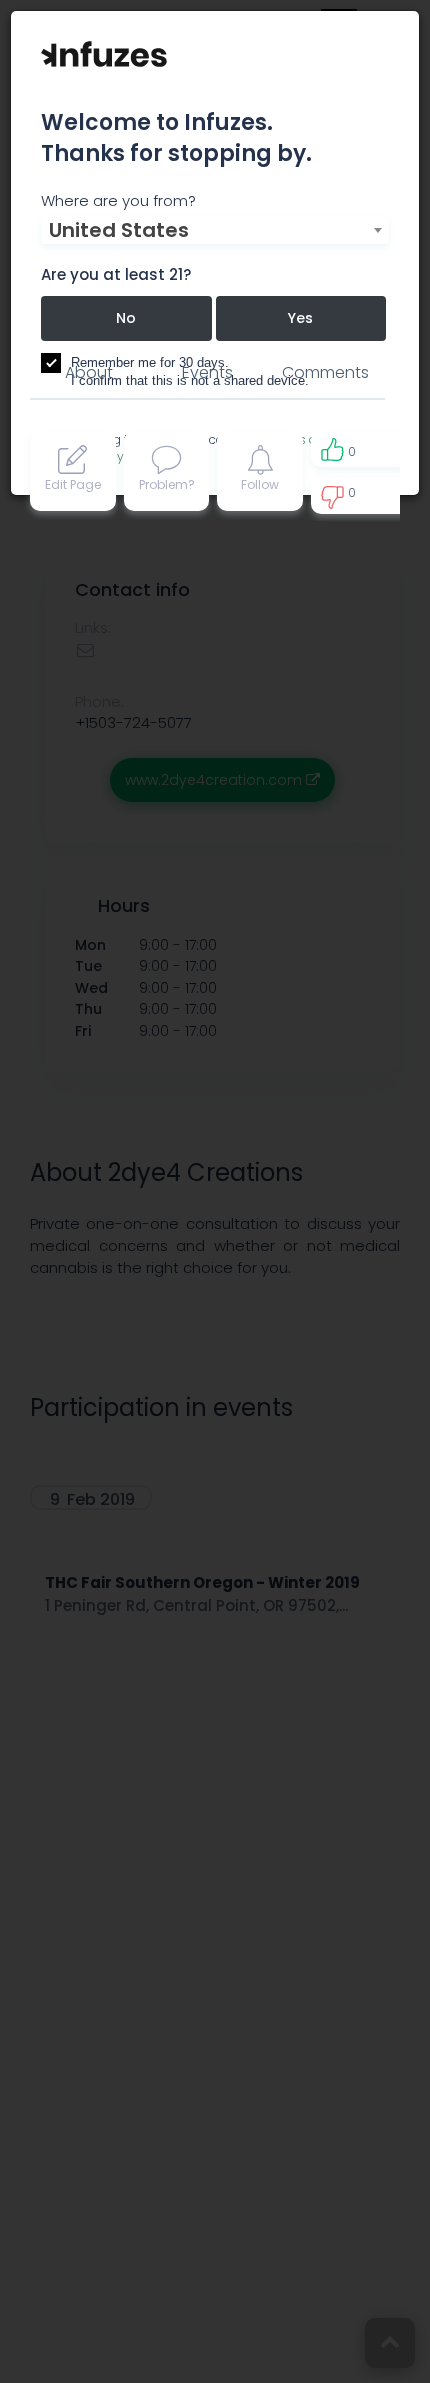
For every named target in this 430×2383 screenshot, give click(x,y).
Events (207, 372)
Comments (325, 372)
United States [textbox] (119, 230)
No (126, 318)
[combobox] (215, 230)
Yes (300, 318)
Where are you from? (118, 200)
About (89, 372)
